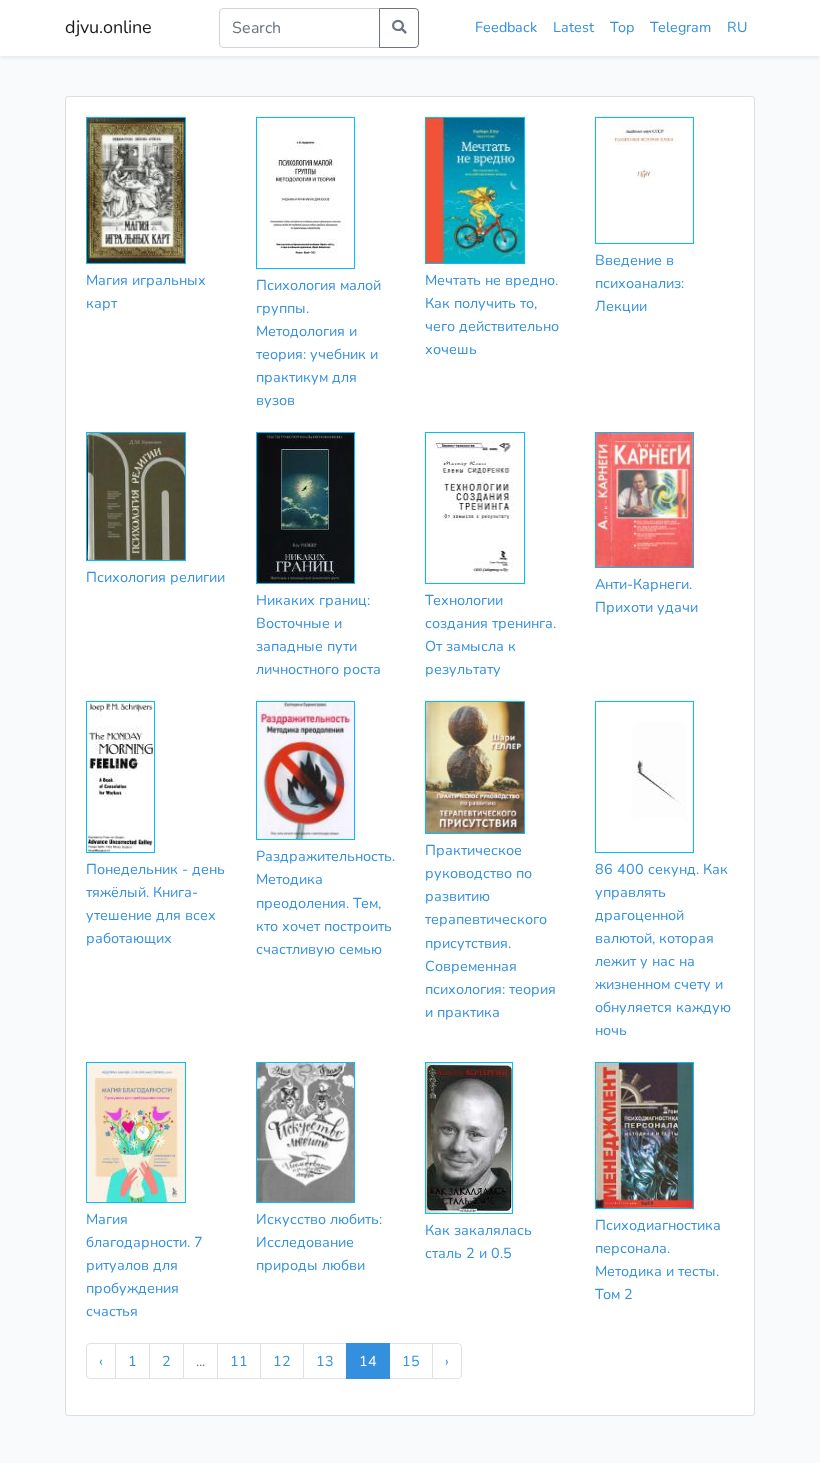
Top (622, 27)
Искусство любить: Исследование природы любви (319, 1242)
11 (239, 1361)
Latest (573, 27)
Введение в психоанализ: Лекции (639, 283)
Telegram (680, 27)
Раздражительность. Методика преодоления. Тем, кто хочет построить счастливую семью (325, 902)
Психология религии (155, 577)
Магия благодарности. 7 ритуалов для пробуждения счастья (144, 1265)
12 (282, 1361)
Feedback (506, 27)
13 (325, 1361)
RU (737, 27)
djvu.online (108, 27)
